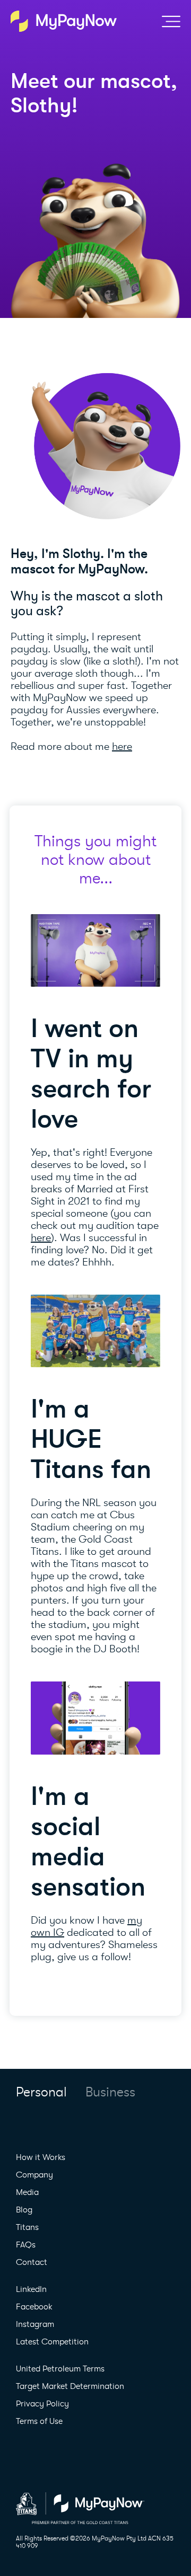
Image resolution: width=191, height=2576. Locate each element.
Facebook (34, 2307)
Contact (32, 2262)
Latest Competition (52, 2342)
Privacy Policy (42, 2404)
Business (110, 2092)
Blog (24, 2210)
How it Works (41, 2157)
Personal (41, 2092)
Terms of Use (39, 2421)
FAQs (26, 2245)
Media (27, 2192)
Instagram (35, 2324)
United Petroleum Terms (60, 2369)
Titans (27, 2227)
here (122, 746)
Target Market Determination (70, 2386)
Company (34, 2175)
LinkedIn (31, 2289)
